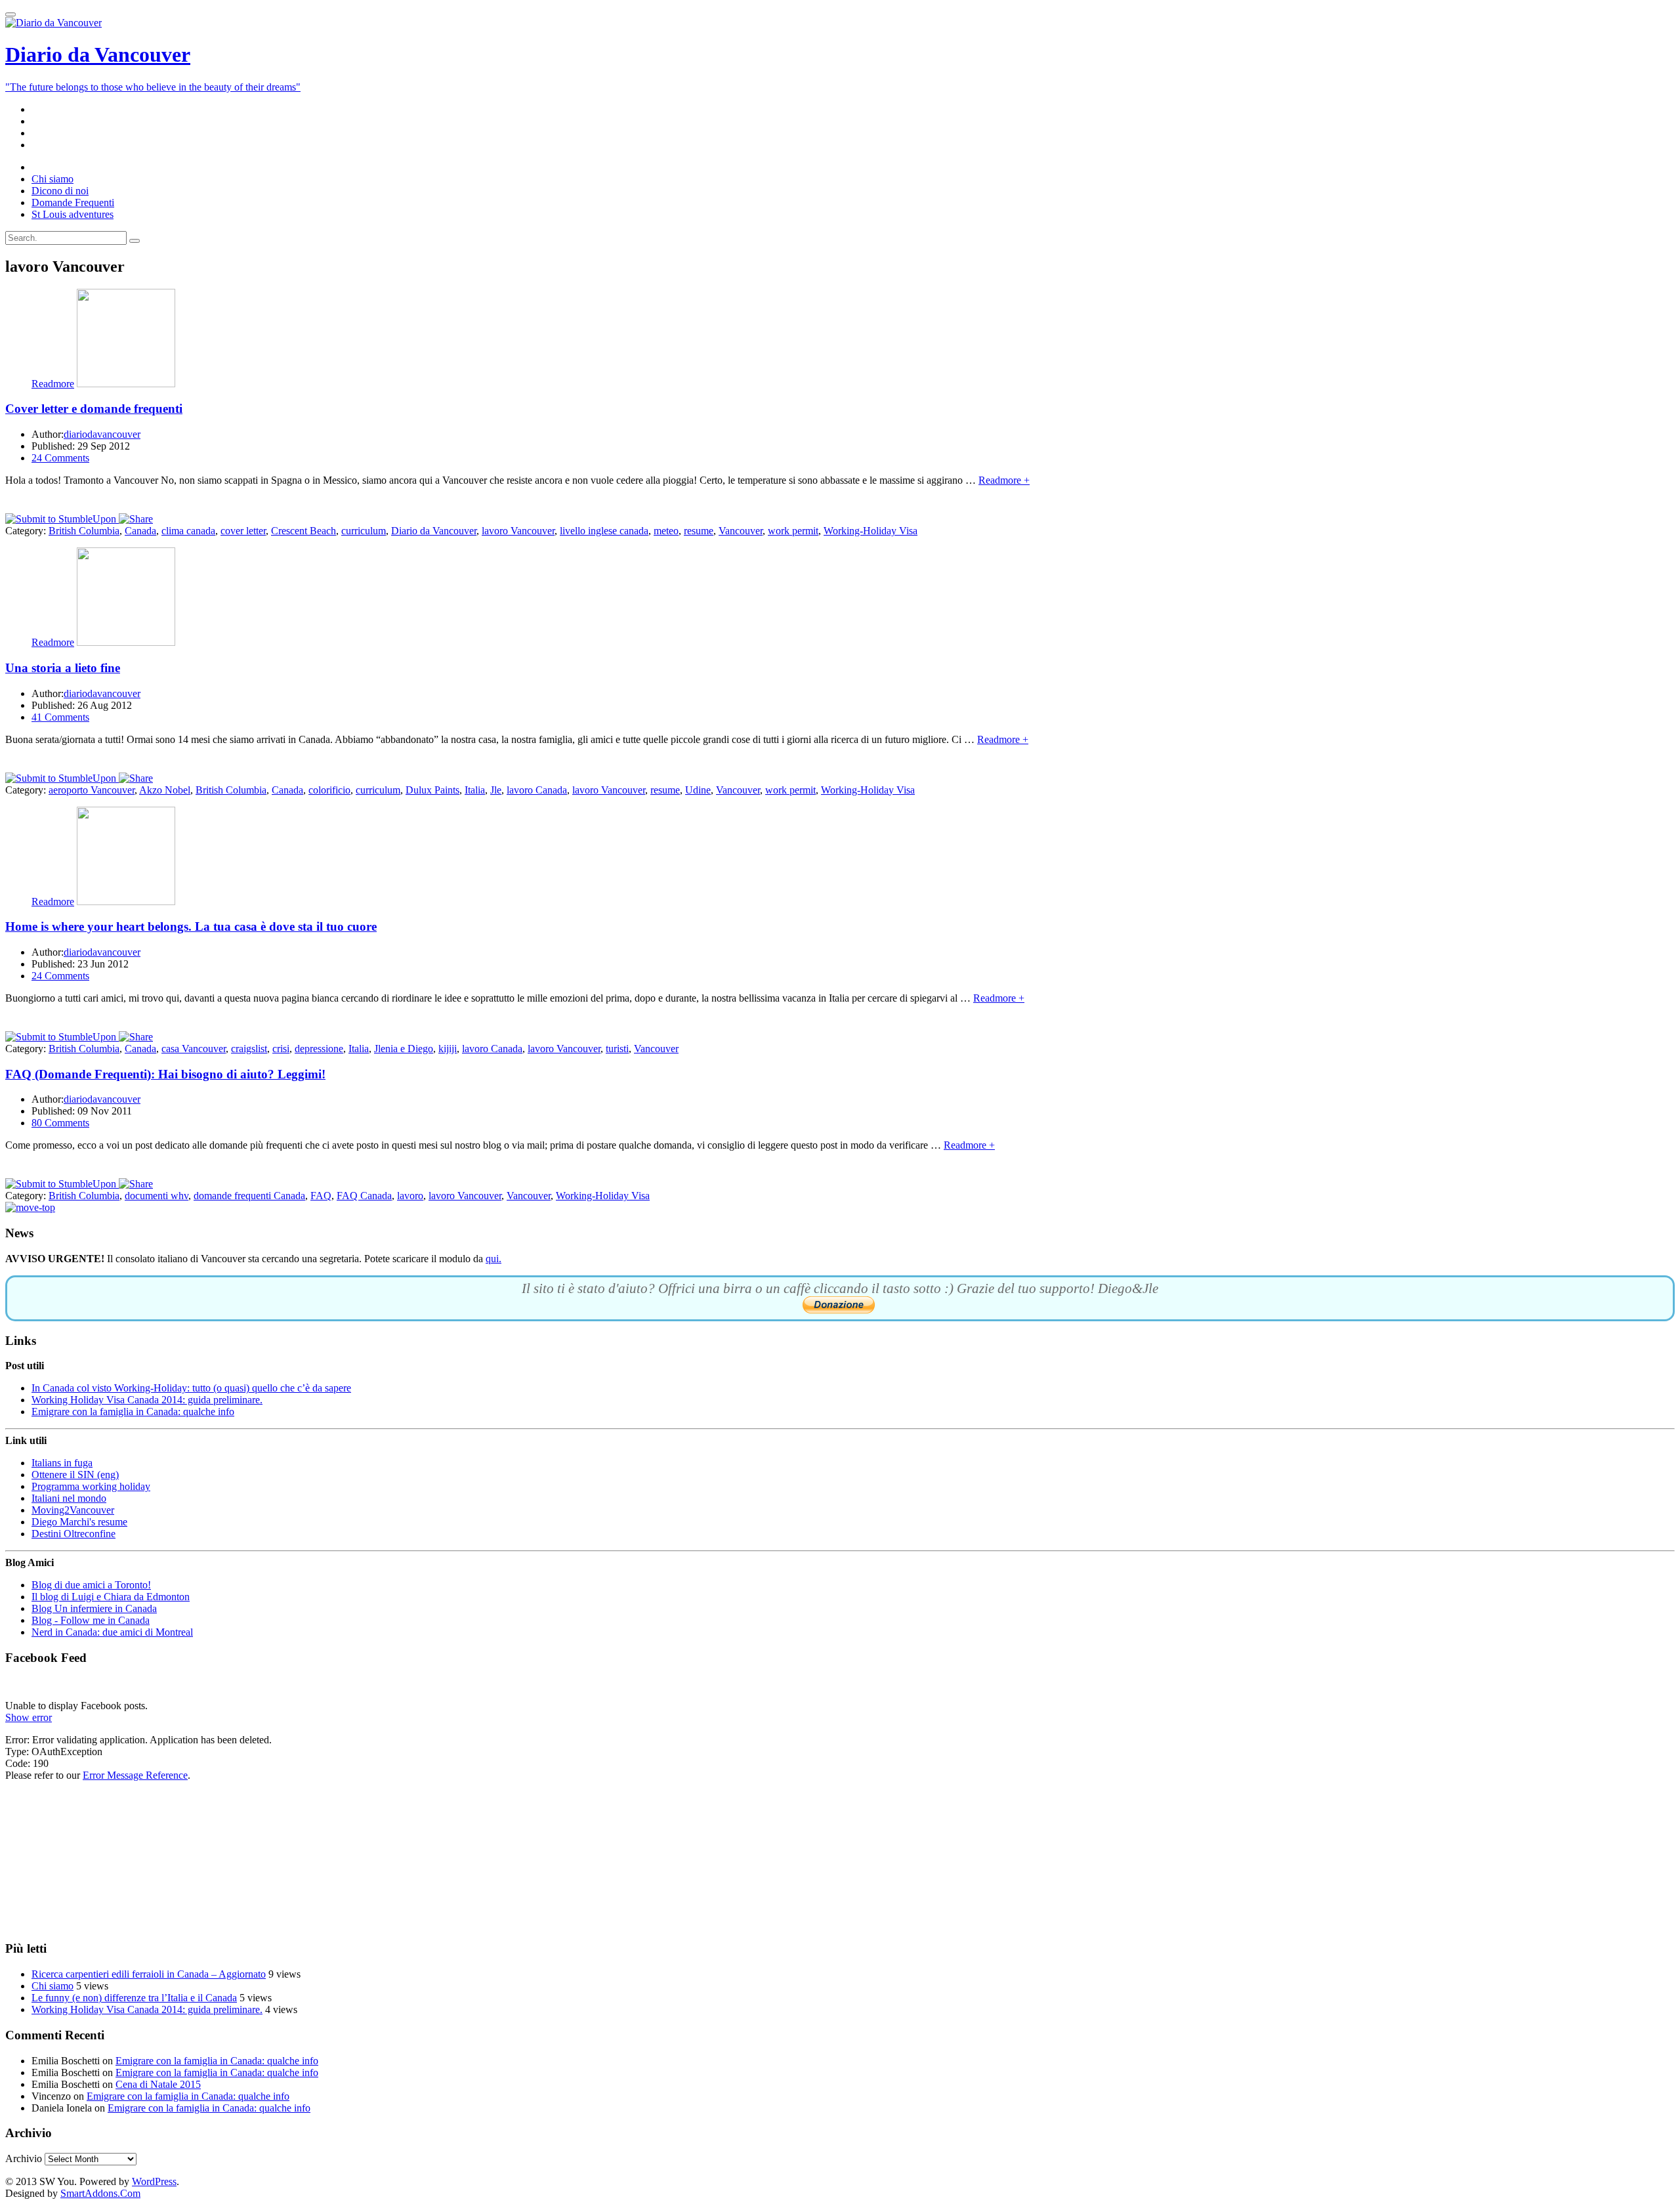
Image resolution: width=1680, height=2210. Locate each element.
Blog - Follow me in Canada (91, 1620)
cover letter (243, 531)
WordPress (154, 2181)
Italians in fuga (62, 1463)
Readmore (53, 384)
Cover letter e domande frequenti (94, 409)
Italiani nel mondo (69, 1498)
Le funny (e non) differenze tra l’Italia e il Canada (134, 1998)
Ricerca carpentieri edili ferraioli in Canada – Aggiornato (149, 1974)
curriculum (364, 531)
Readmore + (1004, 480)
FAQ (321, 1196)
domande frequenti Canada (249, 1196)
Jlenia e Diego (404, 1049)
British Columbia (84, 531)
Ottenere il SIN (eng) (75, 1475)
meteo (666, 531)
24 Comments (60, 458)
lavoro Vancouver (518, 531)
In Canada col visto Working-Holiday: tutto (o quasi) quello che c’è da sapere (191, 1388)
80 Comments (60, 1123)
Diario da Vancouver (434, 531)
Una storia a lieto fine (63, 668)
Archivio (24, 2158)
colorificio (329, 790)
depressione (319, 1049)
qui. (493, 1259)
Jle (496, 790)
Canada (140, 531)
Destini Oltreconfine (73, 1534)
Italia (475, 790)
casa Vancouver (194, 1049)
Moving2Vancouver (73, 1510)
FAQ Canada (364, 1196)
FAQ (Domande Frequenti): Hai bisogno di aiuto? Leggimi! (165, 1074)
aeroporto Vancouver (92, 790)
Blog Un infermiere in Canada (94, 1608)
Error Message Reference (135, 1775)
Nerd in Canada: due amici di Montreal (112, 1632)
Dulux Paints (432, 790)
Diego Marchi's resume (79, 1522)
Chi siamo (52, 1986)
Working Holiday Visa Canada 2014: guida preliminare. (147, 1400)
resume (699, 531)
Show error (29, 1717)
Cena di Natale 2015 (158, 2084)
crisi (281, 1049)
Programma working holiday (91, 1486)
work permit (793, 531)
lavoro (410, 1196)
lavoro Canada (537, 790)
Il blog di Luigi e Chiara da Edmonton (111, 1597)
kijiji (448, 1049)
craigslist (249, 1049)
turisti (617, 1049)
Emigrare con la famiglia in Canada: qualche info (133, 1412)
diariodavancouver (102, 434)
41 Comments (60, 717)
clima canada (188, 531)
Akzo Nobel (165, 790)
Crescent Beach (304, 531)
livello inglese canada (604, 531)
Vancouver (741, 531)
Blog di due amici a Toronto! (91, 1585)
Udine (698, 790)
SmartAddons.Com (100, 2193)
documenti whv (157, 1196)
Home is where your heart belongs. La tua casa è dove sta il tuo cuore (191, 926)
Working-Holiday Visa (871, 531)
